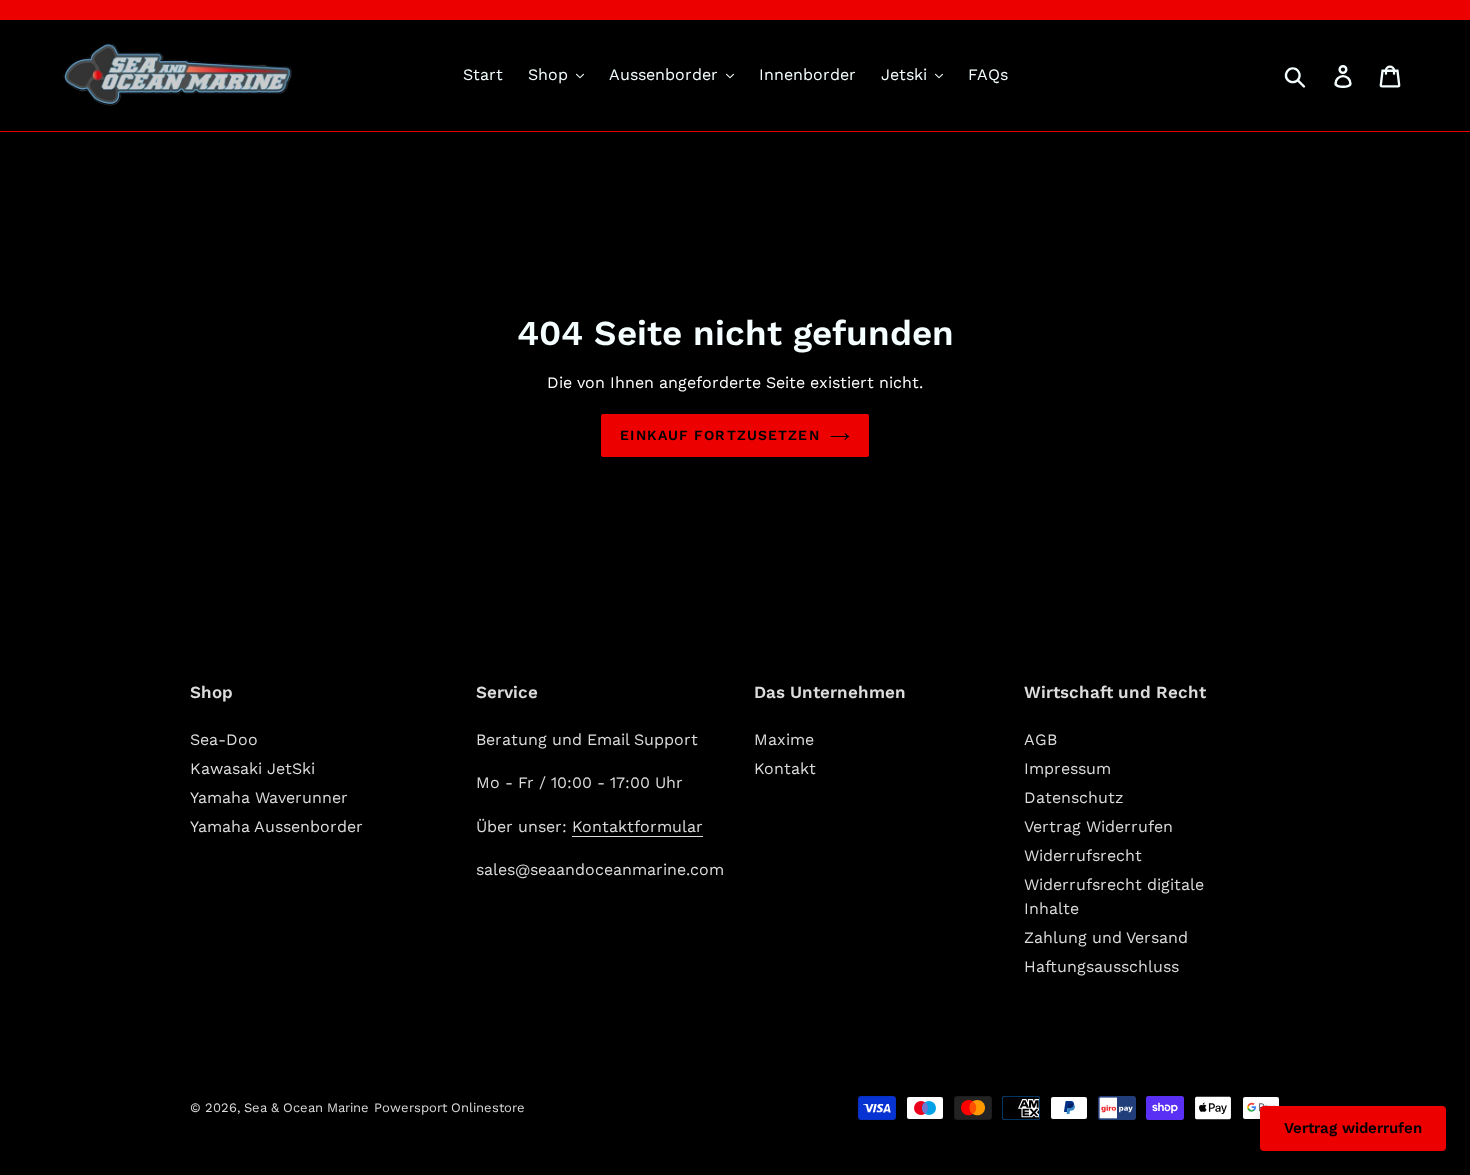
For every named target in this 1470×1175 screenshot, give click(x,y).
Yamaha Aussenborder (276, 826)
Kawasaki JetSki (252, 768)
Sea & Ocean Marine (306, 1107)
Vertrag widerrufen (1353, 1128)
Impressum (1067, 768)
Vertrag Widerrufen (1098, 826)
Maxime (784, 739)
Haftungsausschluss (1101, 966)
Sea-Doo (224, 739)
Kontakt (785, 768)
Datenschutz (1074, 797)
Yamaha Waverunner (269, 797)
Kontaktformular (637, 826)
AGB (1040, 739)
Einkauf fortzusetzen (719, 435)
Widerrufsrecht (1083, 855)
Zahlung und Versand (1106, 937)
